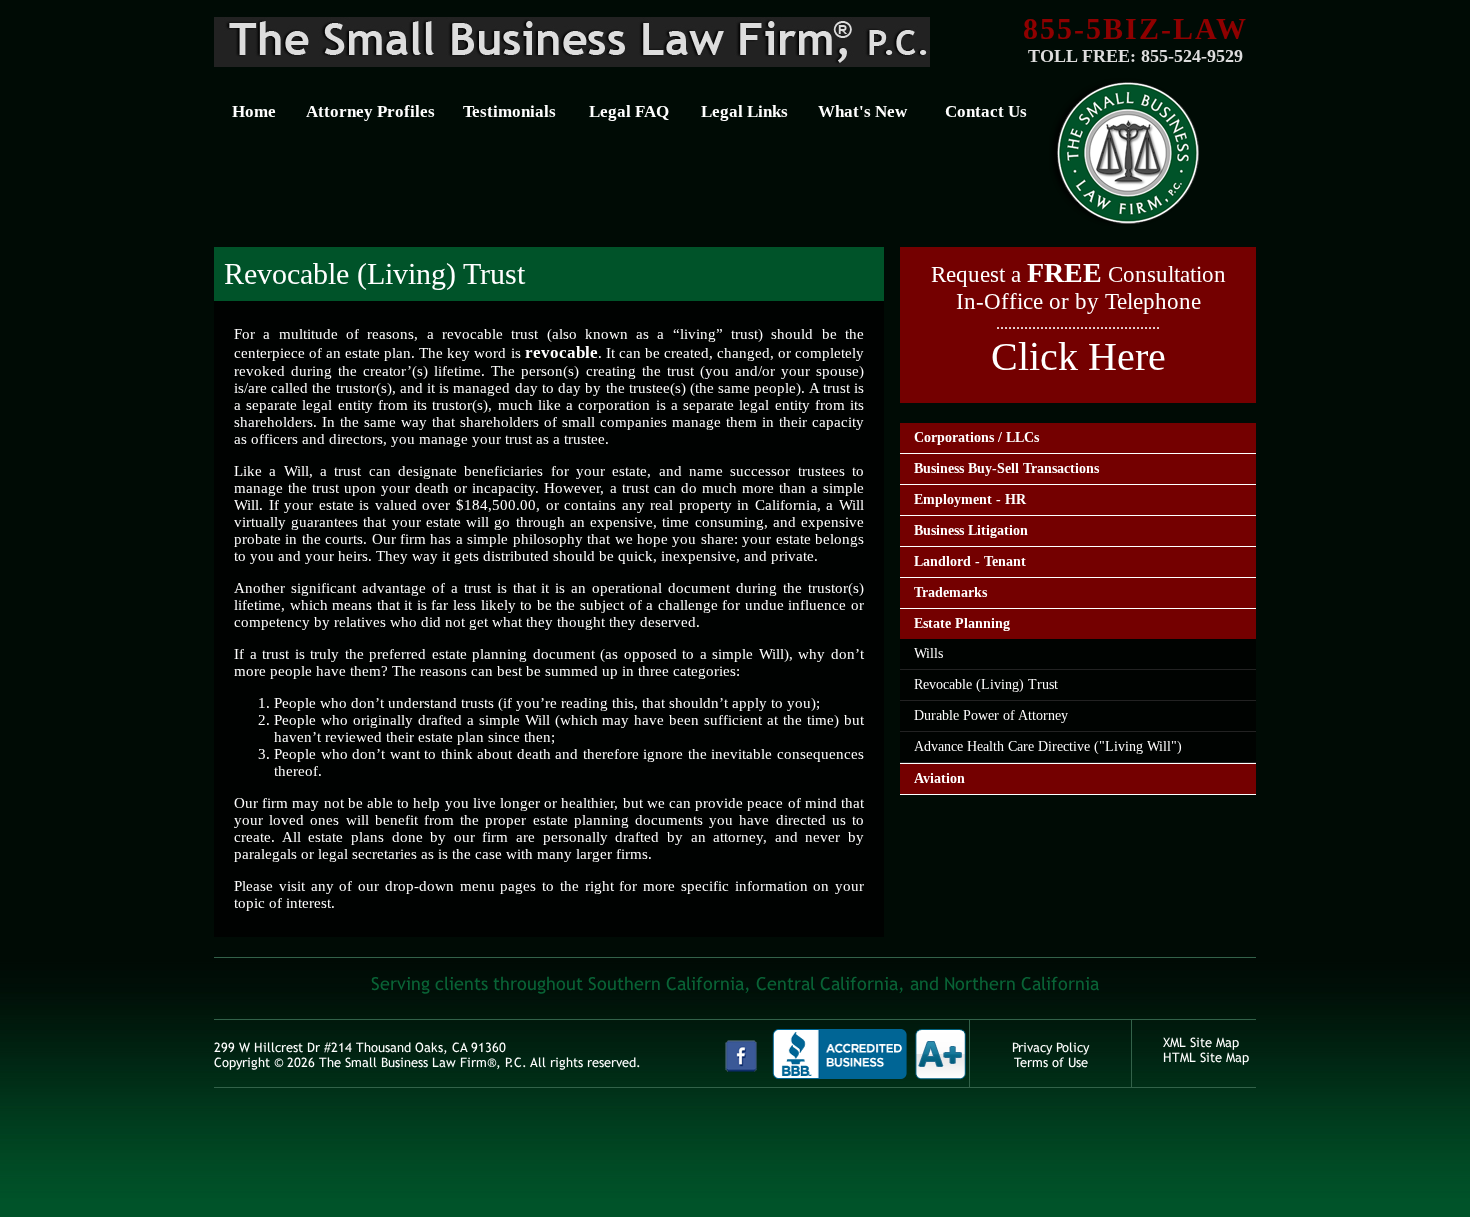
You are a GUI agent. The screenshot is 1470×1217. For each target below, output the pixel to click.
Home (254, 111)
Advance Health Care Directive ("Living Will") (1048, 746)
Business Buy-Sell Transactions (1006, 468)
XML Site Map (1201, 1042)
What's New (862, 111)
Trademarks (950, 592)
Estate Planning (962, 623)
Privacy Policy (1050, 1047)
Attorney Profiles (370, 111)
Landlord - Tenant (970, 561)
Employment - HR (970, 499)
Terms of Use (1051, 1062)
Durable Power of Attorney (991, 715)
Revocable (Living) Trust (986, 684)
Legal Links (744, 111)
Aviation (939, 778)
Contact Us (986, 111)
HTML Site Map (1206, 1057)
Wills (928, 653)
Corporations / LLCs (976, 437)
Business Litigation (971, 530)
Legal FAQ (629, 111)
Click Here (1078, 356)
